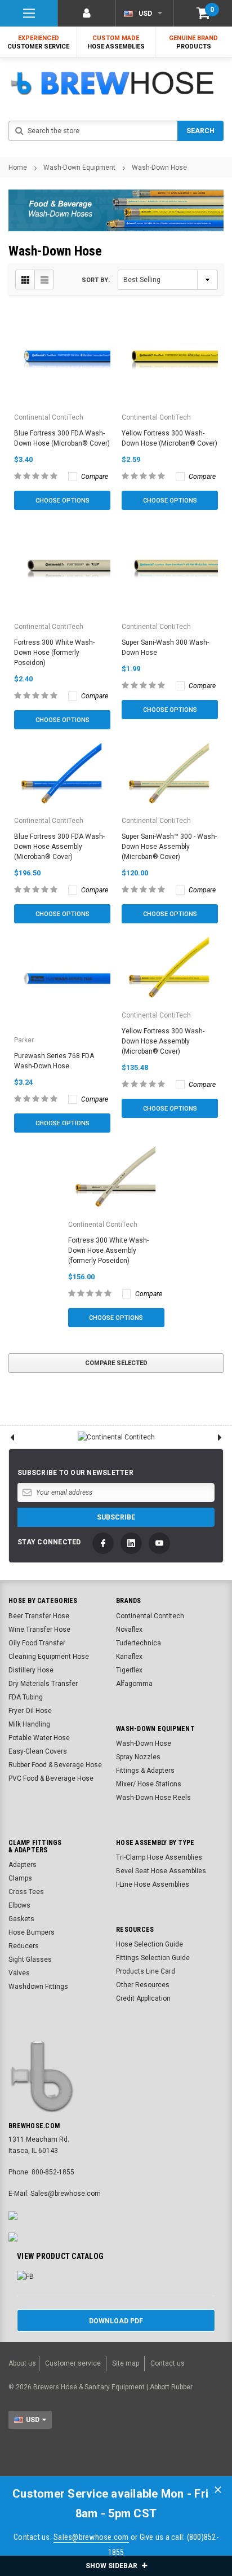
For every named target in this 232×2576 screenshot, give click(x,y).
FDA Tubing (26, 1697)
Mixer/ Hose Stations (149, 1784)
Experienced (38, 42)
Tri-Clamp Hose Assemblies (159, 1857)
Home (18, 168)
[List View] (44, 279)
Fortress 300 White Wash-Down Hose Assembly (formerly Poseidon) (108, 1250)
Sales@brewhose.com (91, 2537)
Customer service (73, 2363)
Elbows (19, 1905)
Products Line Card (146, 1971)
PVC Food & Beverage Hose (51, 1778)
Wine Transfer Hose (39, 1630)
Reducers (24, 1946)
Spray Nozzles (138, 1757)
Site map (126, 2363)
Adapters (23, 1865)
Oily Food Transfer (37, 1643)
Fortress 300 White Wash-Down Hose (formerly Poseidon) (54, 653)
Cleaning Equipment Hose (49, 1657)
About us (22, 2363)
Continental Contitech (150, 1616)
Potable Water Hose (39, 1738)
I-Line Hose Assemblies (153, 1884)
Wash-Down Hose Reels (153, 1798)
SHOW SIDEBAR (112, 2566)
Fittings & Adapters (145, 1771)
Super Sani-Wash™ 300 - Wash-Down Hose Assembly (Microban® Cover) (169, 847)
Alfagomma (134, 1684)
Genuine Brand (193, 42)
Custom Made (116, 42)
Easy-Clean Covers (38, 1751)
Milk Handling (29, 1724)
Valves (19, 1973)
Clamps (20, 1878)
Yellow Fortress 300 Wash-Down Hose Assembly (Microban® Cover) (163, 1041)
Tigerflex (129, 1670)
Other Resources (143, 1985)
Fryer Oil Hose (30, 1711)
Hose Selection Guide (150, 1944)
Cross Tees (26, 1892)
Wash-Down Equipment (79, 168)
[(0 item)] (203, 13)
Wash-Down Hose (159, 168)
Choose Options (63, 501)
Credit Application (143, 1998)
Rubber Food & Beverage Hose (55, 1765)
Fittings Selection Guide (153, 1958)
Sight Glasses (30, 1959)
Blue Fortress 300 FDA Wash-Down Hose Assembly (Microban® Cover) (59, 847)
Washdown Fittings (38, 1987)
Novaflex (129, 1630)
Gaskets (21, 1919)
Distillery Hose (31, 1670)
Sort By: (96, 280)
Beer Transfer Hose (39, 1616)
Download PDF (116, 2321)
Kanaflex (129, 1657)
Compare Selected (116, 1363)
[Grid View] (25, 279)
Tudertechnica (139, 1643)
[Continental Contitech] (116, 1437)
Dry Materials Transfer (43, 1684)
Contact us (168, 2363)
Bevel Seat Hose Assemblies (161, 1871)
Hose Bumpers (32, 1932)
